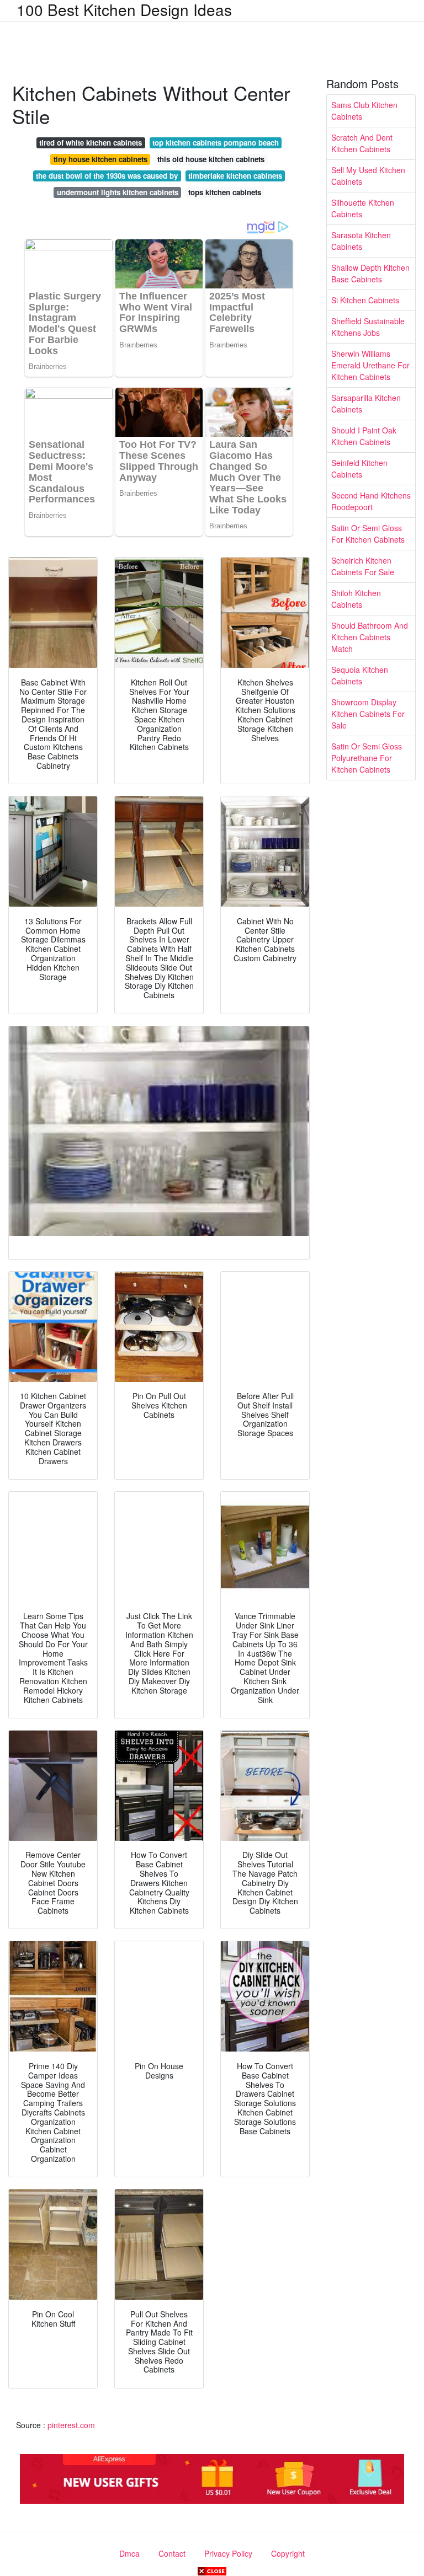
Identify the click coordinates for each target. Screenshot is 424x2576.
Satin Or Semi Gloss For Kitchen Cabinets (368, 534)
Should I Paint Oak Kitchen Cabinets (364, 436)
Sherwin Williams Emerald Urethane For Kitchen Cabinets (370, 365)
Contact (172, 2553)
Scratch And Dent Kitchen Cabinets (362, 143)
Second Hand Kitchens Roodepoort (371, 501)
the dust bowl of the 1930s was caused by (107, 176)
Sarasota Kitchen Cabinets (361, 241)
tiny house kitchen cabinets (100, 159)
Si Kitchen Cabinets (365, 300)
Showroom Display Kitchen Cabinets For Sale (368, 714)
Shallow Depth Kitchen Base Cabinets (370, 273)
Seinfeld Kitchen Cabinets (359, 468)
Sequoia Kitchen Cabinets (360, 675)
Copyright (288, 2553)
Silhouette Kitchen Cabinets (363, 208)
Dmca (129, 2553)
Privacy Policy (228, 2553)
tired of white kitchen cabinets (91, 143)
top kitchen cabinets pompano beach (216, 143)
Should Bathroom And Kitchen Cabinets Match (370, 637)
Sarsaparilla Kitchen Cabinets (366, 403)
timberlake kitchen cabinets (235, 176)
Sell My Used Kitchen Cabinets (368, 176)
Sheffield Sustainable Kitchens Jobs (368, 327)
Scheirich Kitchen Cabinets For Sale (363, 566)
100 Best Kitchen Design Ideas (124, 9)
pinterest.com (71, 2425)
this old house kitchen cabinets (211, 159)
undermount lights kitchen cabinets (118, 192)
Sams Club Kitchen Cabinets (364, 111)
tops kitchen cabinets (225, 192)
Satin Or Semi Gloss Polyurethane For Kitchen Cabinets (367, 758)
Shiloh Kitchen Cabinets (356, 599)
